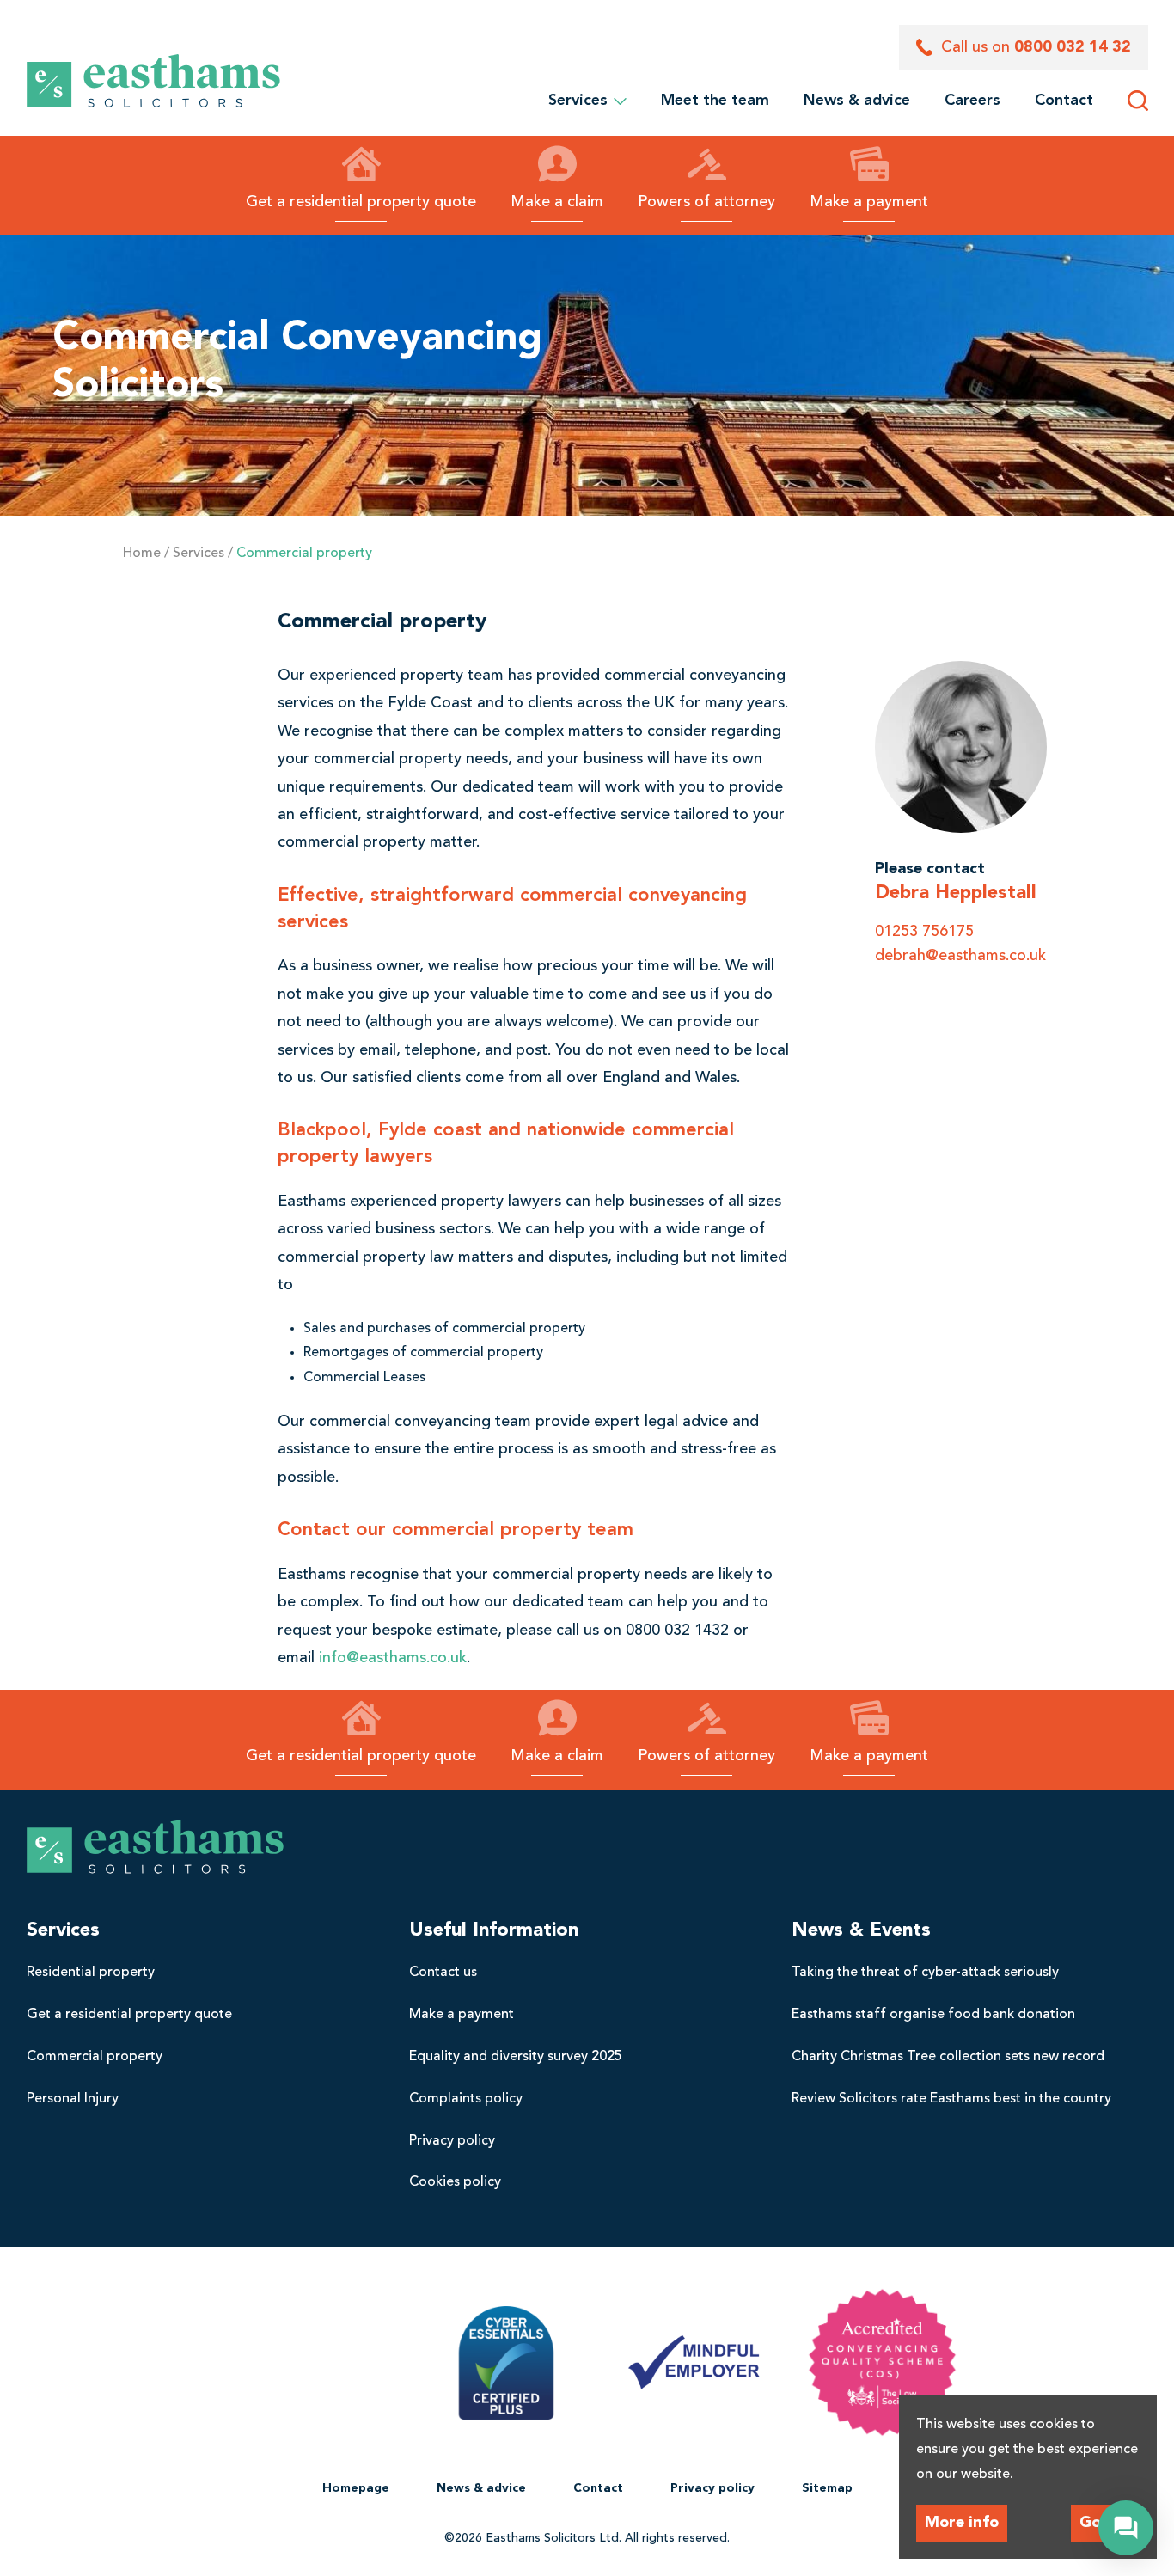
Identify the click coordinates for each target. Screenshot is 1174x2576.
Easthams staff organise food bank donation (933, 2015)
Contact (1064, 101)
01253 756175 (924, 932)
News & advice (857, 101)
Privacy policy (452, 2141)
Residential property (91, 1973)
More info (962, 2523)
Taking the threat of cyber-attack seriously (925, 1973)
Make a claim (557, 202)
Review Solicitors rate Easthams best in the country (951, 2099)
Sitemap (827, 2488)
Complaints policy (466, 2099)
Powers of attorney (706, 202)
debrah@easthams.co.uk (960, 956)
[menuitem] (715, 101)
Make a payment (869, 202)
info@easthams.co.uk (393, 1658)
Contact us (443, 1973)
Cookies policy (455, 2182)
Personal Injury (73, 2099)
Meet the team (715, 101)
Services (584, 101)
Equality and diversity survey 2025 (516, 2057)
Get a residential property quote (361, 202)
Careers (972, 101)
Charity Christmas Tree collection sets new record (948, 2057)
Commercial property (95, 2057)
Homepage (356, 2488)
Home (142, 554)
